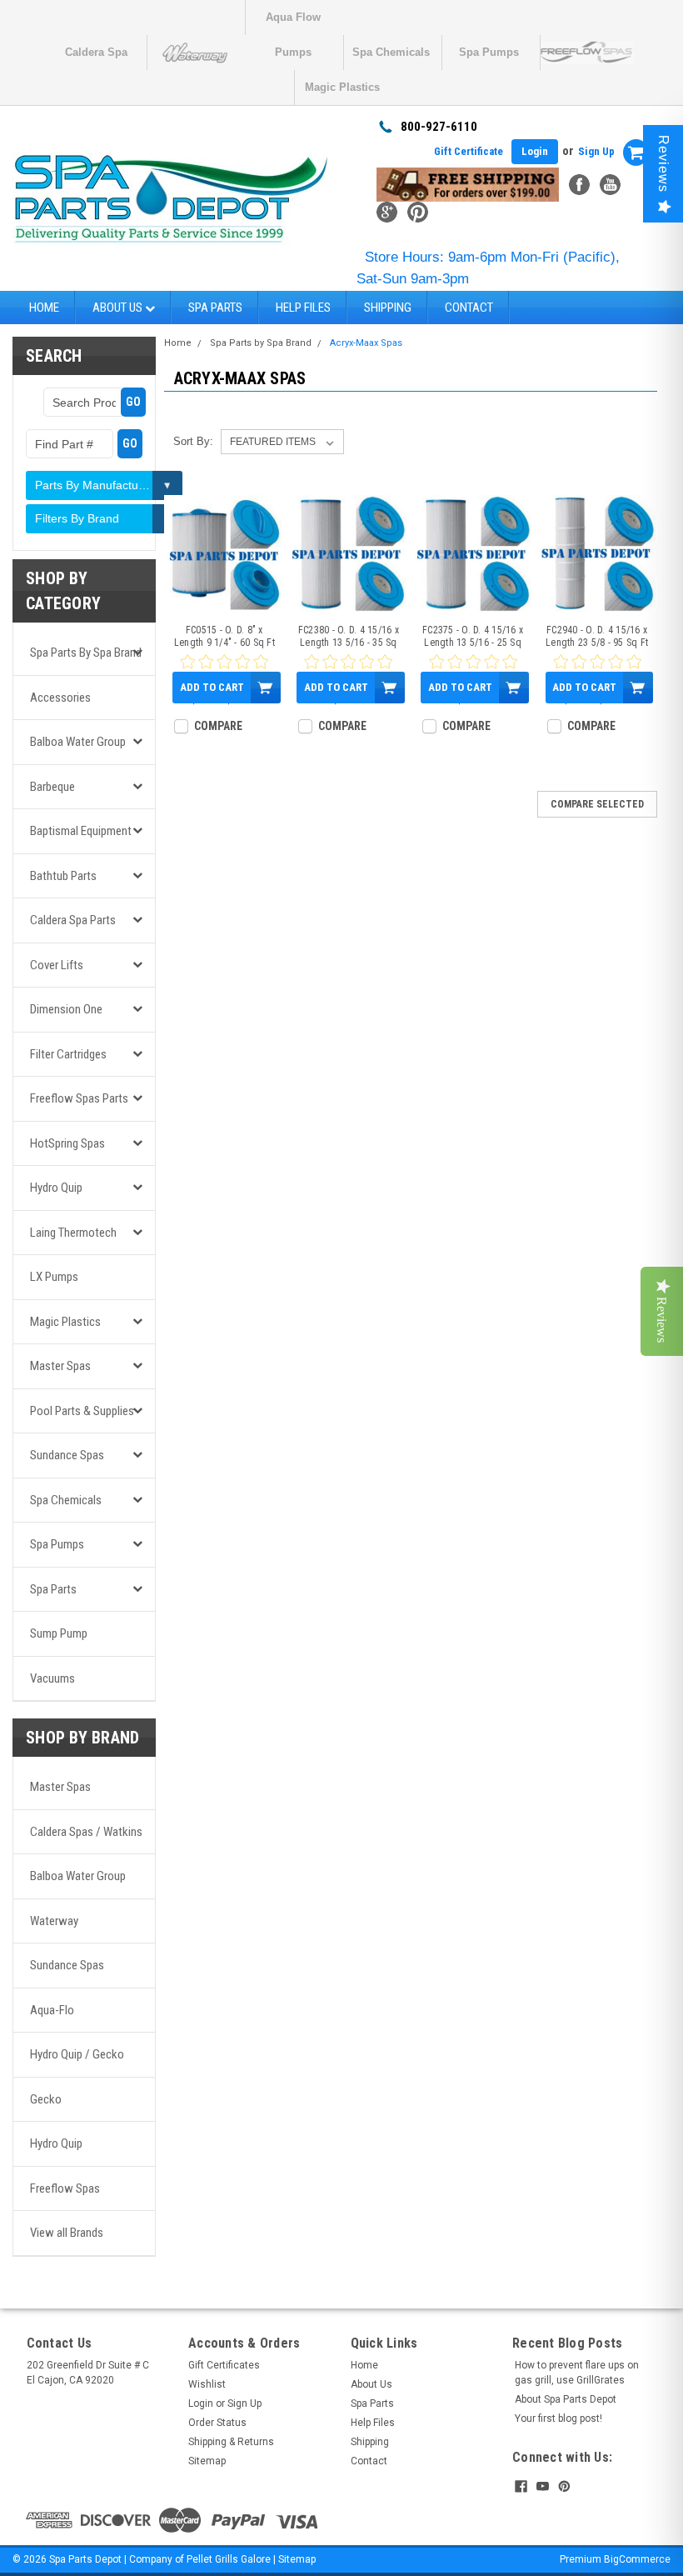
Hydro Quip (56, 1188)
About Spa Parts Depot (566, 2399)
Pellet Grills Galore (229, 2559)
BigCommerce (637, 2559)
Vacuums (52, 1678)
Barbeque (52, 787)
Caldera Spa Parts (73, 920)
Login (535, 151)
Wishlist (207, 2384)
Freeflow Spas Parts (79, 1098)
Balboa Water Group (78, 742)
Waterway (54, 1921)
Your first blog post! (558, 2418)
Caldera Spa (96, 52)
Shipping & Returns (231, 2442)
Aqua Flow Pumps (293, 23)
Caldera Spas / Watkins (86, 1832)
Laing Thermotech (73, 1233)
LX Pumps (54, 1277)
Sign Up (596, 151)
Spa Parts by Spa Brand (86, 653)
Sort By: (193, 441)
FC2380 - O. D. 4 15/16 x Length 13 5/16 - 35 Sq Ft (349, 637)
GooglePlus (387, 212)
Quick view (224, 602)
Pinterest (418, 212)
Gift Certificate (469, 151)
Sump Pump (59, 1633)
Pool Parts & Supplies (82, 1411)
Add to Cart (212, 687)
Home (44, 308)
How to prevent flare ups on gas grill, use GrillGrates (577, 2373)
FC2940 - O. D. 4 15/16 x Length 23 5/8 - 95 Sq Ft (597, 636)
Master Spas (60, 1366)
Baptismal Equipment (81, 831)
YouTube (610, 185)
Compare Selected (597, 804)
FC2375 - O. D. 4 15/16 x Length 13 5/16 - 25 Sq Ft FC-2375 (473, 637)
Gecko (46, 2099)
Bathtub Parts (63, 876)
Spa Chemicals (391, 52)
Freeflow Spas (65, 2188)
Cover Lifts (57, 965)
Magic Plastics (342, 87)
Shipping (388, 308)
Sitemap (207, 2461)
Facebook (579, 185)
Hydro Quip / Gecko (77, 2054)
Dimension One (66, 1009)
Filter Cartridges (68, 1054)
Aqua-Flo (52, 2010)
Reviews (663, 164)
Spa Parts (215, 308)
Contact (469, 308)
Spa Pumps (489, 52)
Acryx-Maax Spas (366, 343)
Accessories (60, 698)
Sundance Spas (67, 1455)
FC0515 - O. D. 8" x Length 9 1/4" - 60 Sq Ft (224, 636)
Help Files (303, 308)
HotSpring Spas (67, 1143)
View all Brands (67, 2233)
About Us (119, 308)
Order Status (217, 2423)
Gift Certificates (224, 2365)
